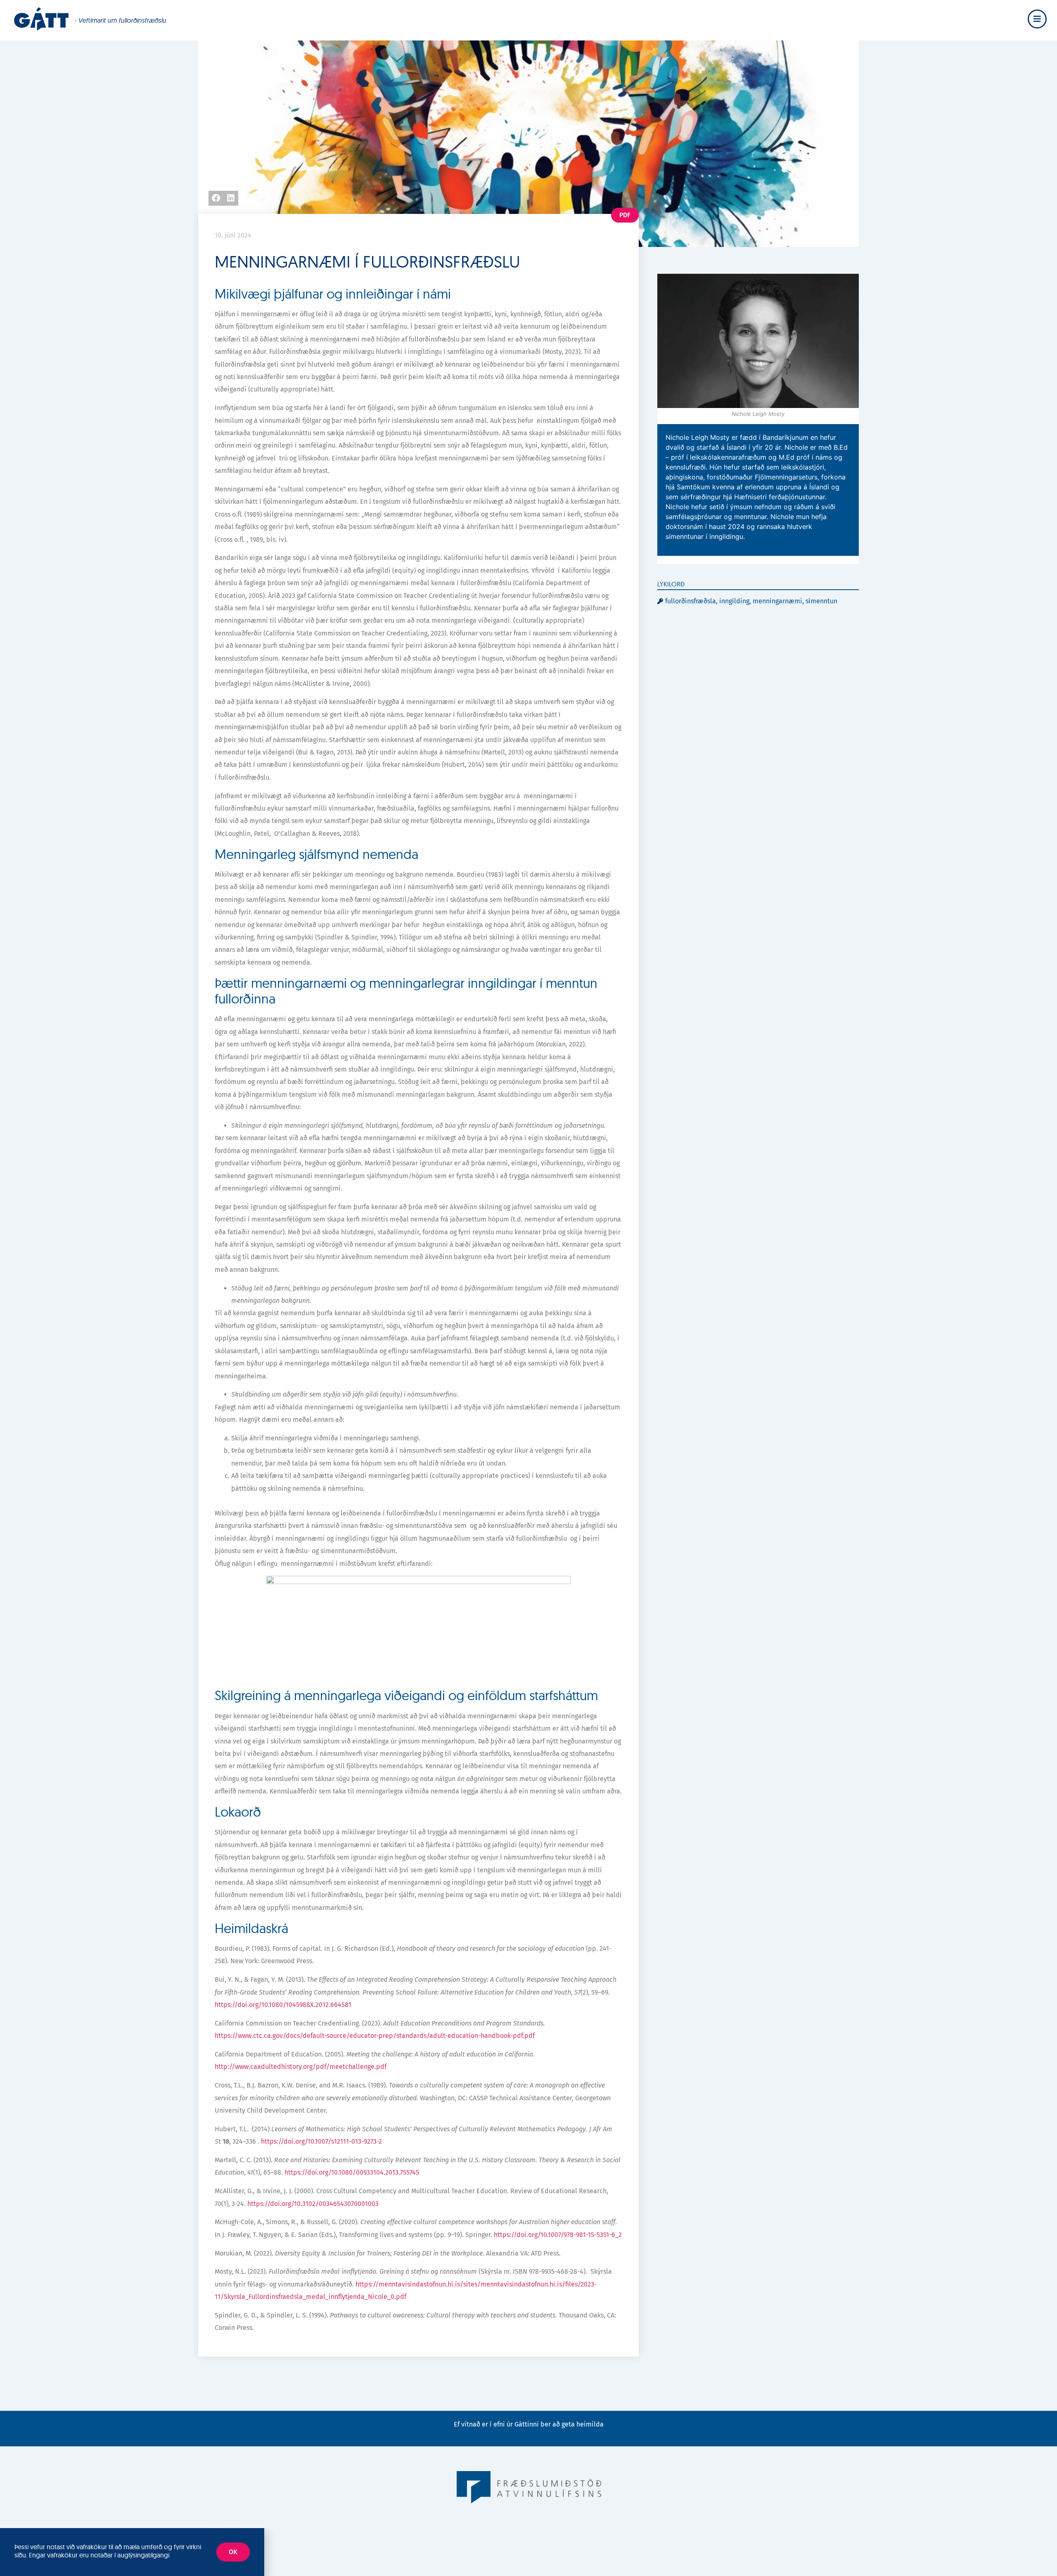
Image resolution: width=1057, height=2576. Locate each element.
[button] (216, 198)
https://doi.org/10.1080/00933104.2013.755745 (352, 2172)
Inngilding (734, 601)
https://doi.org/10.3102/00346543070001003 (313, 2204)
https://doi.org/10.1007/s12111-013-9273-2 (321, 2141)
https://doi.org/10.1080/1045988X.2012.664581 (283, 2005)
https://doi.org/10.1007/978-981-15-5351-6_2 (558, 2235)
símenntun (821, 601)
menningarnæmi (777, 601)
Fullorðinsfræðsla (691, 601)
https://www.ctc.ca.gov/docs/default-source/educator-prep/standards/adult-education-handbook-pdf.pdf (375, 2036)
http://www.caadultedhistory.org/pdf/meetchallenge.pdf (301, 2067)
